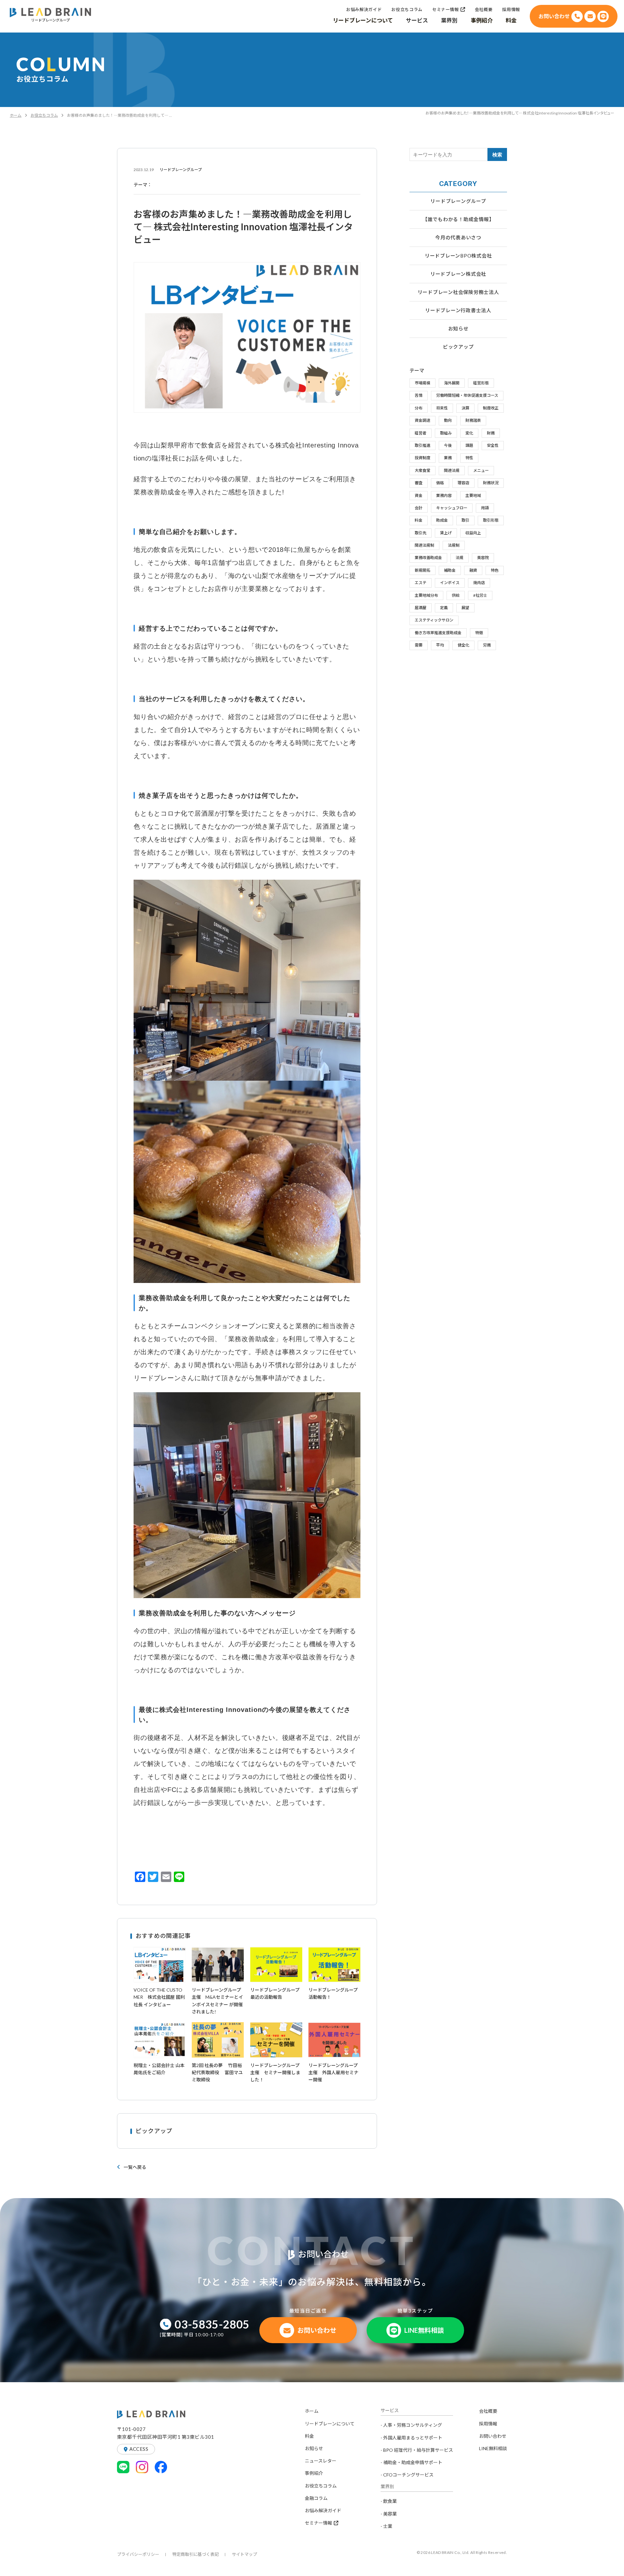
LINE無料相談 (493, 2448)
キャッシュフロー (452, 508)
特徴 (479, 633)
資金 (419, 495)
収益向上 (473, 533)
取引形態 (491, 520)
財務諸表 (473, 420)
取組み (446, 433)
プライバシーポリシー (138, 2554)
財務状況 (491, 483)
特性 (469, 458)
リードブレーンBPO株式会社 (458, 256)
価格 (440, 483)
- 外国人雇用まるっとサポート (411, 2438)
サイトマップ (244, 2554)
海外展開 (452, 383)
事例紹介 (314, 2473)
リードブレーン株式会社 (458, 274)
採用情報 (488, 2424)
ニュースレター (321, 2461)
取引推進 (422, 445)
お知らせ (458, 328)
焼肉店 (479, 583)
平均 (440, 645)
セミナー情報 (318, 2523)
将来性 (442, 408)
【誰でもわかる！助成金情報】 (458, 219)
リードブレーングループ (458, 201)
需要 (419, 645)
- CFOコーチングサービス (407, 2475)
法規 (460, 558)
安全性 (493, 445)
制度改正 (491, 408)
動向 (448, 420)
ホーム (16, 115)
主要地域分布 (426, 595)
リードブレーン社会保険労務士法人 (458, 292)
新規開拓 (422, 570)
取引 (465, 520)
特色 (495, 570)
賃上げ (446, 533)
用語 (485, 508)
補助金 (450, 570)
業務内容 (444, 495)
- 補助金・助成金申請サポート (411, 2462)
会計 (419, 508)
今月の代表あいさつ (458, 237)
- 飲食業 (389, 2501)
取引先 (421, 533)
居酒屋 (421, 608)
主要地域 (473, 495)
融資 (473, 570)
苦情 (419, 395)
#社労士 (480, 595)
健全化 (463, 645)
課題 (469, 445)
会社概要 (488, 2411)
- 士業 (386, 2526)
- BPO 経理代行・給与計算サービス (417, 2450)
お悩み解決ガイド (323, 2510)
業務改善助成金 (428, 558)
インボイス (450, 583)
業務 (448, 458)
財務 (491, 433)
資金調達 (422, 420)
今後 (448, 445)
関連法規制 (424, 545)
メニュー (481, 470)
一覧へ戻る (135, 2167)
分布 (419, 408)
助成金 (442, 520)
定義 (444, 608)
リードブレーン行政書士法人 (458, 310)
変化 (469, 433)
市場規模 (422, 383)
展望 (465, 608)
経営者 (421, 433)
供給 (456, 595)
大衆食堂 (422, 470)
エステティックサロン (434, 620)
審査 (419, 483)
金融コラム (316, 2498)
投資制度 (422, 458)
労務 (487, 645)
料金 (419, 520)
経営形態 (481, 383)
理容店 (463, 483)
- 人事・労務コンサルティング (411, 2425)
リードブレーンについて (330, 2424)
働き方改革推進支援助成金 (438, 633)
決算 (465, 408)
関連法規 (452, 470)
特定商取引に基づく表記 (195, 2554)
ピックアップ (458, 347)
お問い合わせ (493, 2436)
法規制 (454, 545)
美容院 (483, 558)
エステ (421, 583)
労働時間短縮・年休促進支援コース (467, 395)
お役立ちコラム (44, 115)
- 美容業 (389, 2514)
